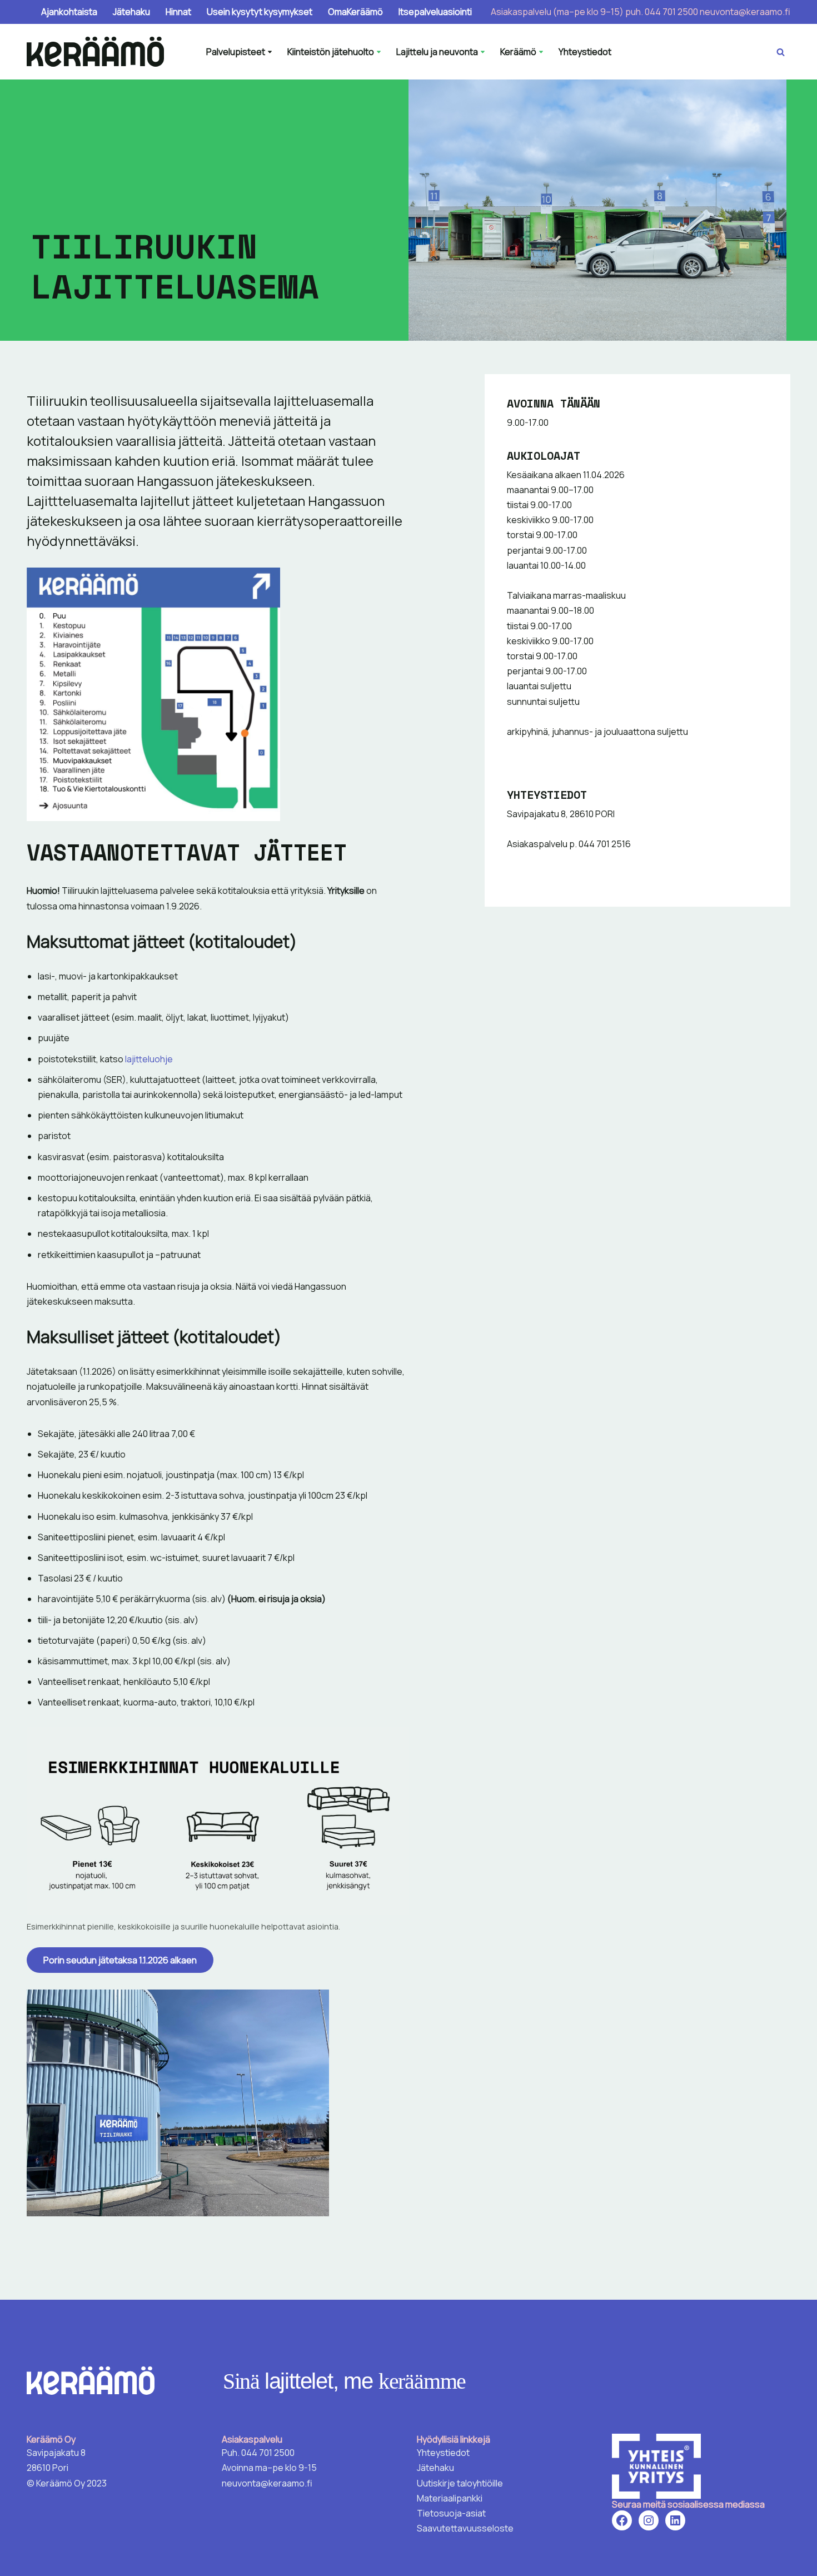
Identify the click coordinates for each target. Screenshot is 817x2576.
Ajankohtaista (69, 12)
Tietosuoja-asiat (451, 2513)
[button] (270, 52)
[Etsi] (781, 52)
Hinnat (178, 12)
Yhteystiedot (585, 52)
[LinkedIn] (675, 2520)
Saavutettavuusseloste (465, 2528)
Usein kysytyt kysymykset (260, 12)
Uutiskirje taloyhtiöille (460, 2483)
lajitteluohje (148, 1059)
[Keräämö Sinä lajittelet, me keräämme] (98, 52)
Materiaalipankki (450, 2498)
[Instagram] (649, 2520)
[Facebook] (622, 2520)
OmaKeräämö (355, 12)
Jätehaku (131, 12)
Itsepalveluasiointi (435, 12)
